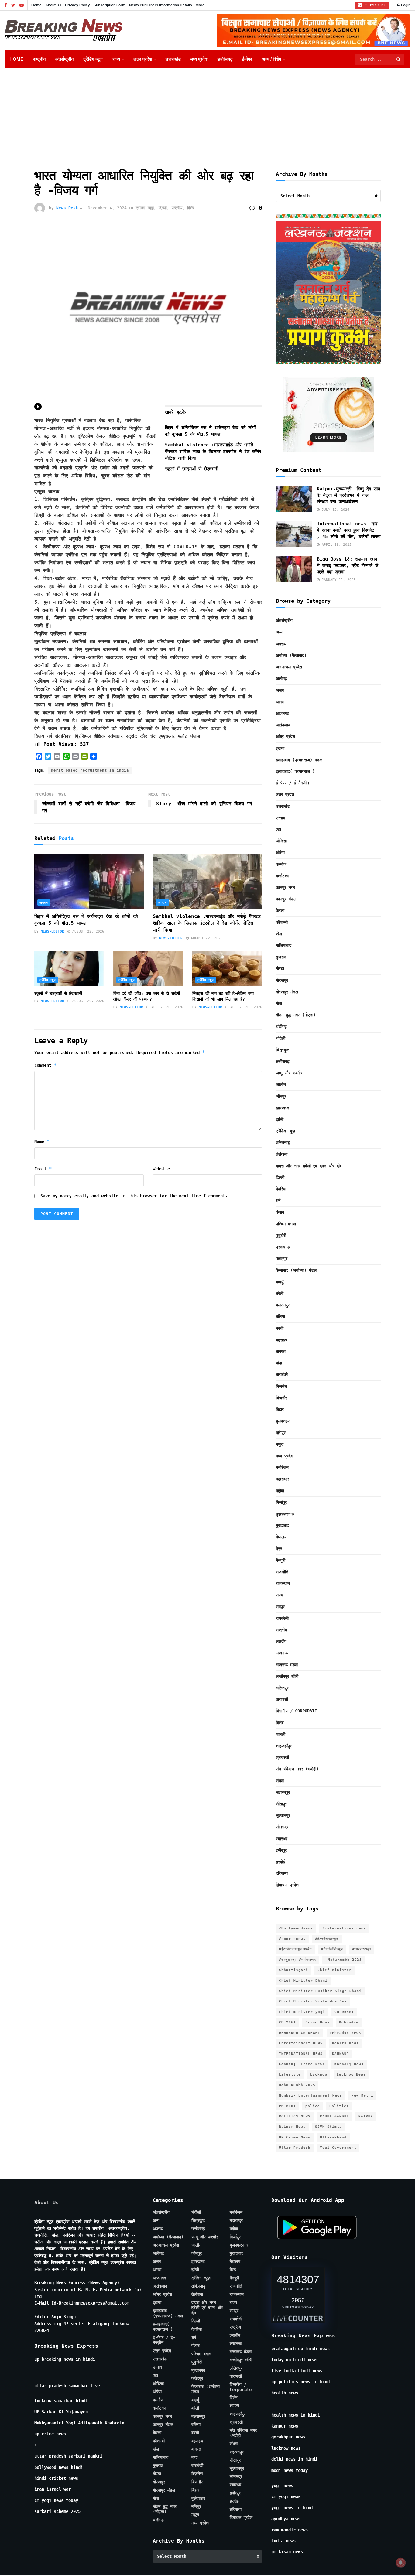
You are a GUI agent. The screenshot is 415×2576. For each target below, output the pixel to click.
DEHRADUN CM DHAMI (300, 2033)
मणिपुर (281, 1433)
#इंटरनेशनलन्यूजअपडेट (295, 1949)
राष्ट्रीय (39, 59)
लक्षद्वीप (281, 1641)
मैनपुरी (281, 1560)
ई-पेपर (247, 59)
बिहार (280, 1409)
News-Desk (67, 208)
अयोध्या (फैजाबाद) (291, 655)
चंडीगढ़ (281, 1026)
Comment (46, 1065)
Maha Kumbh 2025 (297, 2085)
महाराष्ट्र (282, 1479)
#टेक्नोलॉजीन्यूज (332, 1949)
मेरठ (279, 1549)
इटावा (280, 748)
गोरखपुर (282, 980)
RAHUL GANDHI (334, 2116)
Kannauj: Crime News (302, 2064)
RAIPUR (366, 2116)
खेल (279, 934)
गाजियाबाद (284, 945)
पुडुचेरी (281, 1235)
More (200, 5)
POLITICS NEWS (295, 2116)
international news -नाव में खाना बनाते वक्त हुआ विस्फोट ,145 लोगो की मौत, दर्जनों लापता (349, 530)
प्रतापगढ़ (283, 1247)
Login (405, 5)
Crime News (317, 2022)
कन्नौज (281, 864)
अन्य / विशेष (271, 59)
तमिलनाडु (283, 1142)
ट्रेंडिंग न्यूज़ (93, 59)
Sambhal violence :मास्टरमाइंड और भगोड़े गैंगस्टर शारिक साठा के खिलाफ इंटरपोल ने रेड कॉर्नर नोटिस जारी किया (213, 452)
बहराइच (282, 1340)
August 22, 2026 (87, 931)
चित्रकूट (283, 1050)
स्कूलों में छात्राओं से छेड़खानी (192, 469)
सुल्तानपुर (283, 1815)
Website (161, 1169)
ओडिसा (281, 841)
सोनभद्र (282, 1827)
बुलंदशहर (283, 1421)
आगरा (280, 702)
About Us (53, 5)
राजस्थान (283, 1583)
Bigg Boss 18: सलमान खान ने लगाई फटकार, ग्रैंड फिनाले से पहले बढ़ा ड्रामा (348, 565)
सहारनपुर (283, 1792)
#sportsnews (292, 1939)
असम (280, 690)
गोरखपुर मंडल (287, 992)
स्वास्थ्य (282, 1839)
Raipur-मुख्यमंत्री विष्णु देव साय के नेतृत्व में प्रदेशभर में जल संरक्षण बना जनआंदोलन (348, 495)
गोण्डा (280, 968)
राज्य (116, 59)
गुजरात (281, 957)
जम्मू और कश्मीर (289, 1073)
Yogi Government (338, 2148)
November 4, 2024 (107, 208)
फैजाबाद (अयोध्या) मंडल (296, 1270)
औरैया (280, 852)
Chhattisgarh (293, 1970)
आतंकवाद (283, 725)
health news (345, 2043)
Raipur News (292, 2127)
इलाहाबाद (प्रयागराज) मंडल (299, 760)
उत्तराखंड (173, 59)
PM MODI (287, 2106)
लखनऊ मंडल (287, 1665)
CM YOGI (287, 2022)
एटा (278, 829)
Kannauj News (349, 2064)
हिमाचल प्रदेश (287, 1885)
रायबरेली (282, 1618)
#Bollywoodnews (296, 1928)
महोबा (280, 1491)
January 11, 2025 (338, 580)
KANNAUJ (341, 2054)
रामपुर (280, 1607)
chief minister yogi (302, 2012)
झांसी (280, 1119)
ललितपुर (282, 1688)
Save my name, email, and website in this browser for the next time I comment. (134, 1196)
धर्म (278, 1200)
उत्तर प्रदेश (143, 59)
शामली (281, 1734)
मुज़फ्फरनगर (285, 1514)
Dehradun (349, 2022)
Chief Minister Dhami (303, 1981)
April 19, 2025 (336, 545)
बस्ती (280, 1328)
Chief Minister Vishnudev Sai (313, 2001)
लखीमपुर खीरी (287, 1676)
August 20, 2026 (87, 1001)
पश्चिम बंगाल (286, 1224)
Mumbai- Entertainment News (310, 2095)
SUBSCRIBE (374, 5)
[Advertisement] (207, 114)
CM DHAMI (344, 2012)
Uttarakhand (333, 2137)
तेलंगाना (282, 1154)
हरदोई (280, 1862)
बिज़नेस (281, 1386)
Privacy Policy (77, 5)
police (313, 2106)
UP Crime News (295, 2137)
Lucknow (319, 2074)
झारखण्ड (283, 1108)
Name (42, 1141)
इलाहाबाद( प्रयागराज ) (295, 771)
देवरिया (281, 1189)
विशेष (191, 208)
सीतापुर (281, 1804)
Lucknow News (351, 2074)
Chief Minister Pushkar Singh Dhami (320, 1991)
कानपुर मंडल (286, 899)
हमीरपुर (281, 1850)
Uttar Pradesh (295, 2148)
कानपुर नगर (285, 887)
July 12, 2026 (334, 510)
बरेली (280, 1293)
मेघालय (281, 1537)
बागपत (281, 1351)
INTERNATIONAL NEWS (301, 2054)
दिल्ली (163, 208)
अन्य (279, 632)
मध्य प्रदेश (199, 59)
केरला (280, 910)
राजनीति (282, 1572)
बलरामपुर (283, 1305)
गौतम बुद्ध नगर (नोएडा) (296, 1015)
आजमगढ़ (283, 713)
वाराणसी (282, 1699)
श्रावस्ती (282, 1757)
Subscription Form (110, 5)
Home (36, 5)
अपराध (44, 903)
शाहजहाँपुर (284, 1746)
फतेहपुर (282, 1258)
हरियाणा (282, 1873)
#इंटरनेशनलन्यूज (327, 1939)
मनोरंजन (282, 1467)
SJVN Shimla (328, 2127)
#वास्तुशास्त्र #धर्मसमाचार (297, 1960)
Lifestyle (290, 2074)
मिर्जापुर (281, 1502)
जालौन (281, 1084)
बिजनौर (281, 1398)
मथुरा (280, 1444)
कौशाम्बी (282, 922)
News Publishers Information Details (161, 5)
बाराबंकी (282, 1374)
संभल (280, 1781)
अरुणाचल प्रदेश (289, 667)
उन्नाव (280, 818)
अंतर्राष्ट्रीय (64, 59)
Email (43, 1169)
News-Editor (52, 931)
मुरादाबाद (282, 1525)
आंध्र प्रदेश (285, 736)
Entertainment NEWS (301, 2043)
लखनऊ (282, 1653)
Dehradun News (345, 2033)
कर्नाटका (282, 876)
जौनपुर (281, 1096)
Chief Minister (334, 1970)
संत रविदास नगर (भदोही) (297, 1769)
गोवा (279, 1003)
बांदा (279, 1363)
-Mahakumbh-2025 (344, 1960)
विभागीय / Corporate (296, 1711)
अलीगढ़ (281, 678)
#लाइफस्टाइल (362, 1949)
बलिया (280, 1316)
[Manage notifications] (401, 2563)
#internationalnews (344, 1928)
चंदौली (281, 1038)
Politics (339, 2106)
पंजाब (280, 1212)
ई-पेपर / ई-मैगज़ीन (292, 783)
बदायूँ (280, 1282)
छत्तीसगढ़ (225, 59)
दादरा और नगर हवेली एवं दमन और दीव (309, 1166)
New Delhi (362, 2095)
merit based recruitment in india (90, 770)
